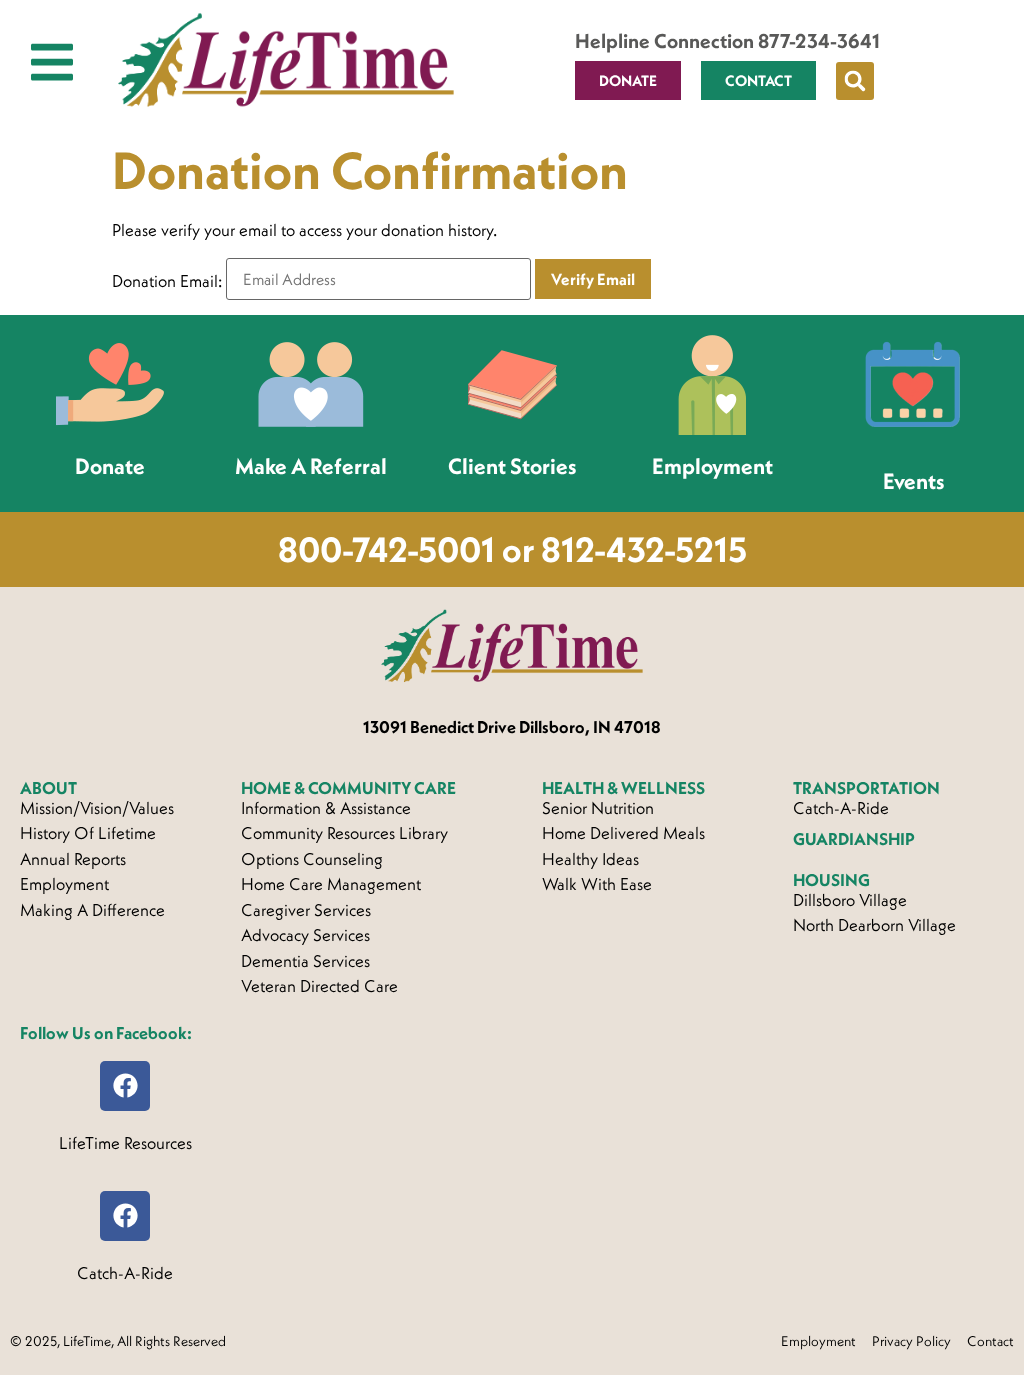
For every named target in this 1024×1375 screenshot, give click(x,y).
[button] (855, 81)
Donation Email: (167, 281)
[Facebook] (125, 1086)
